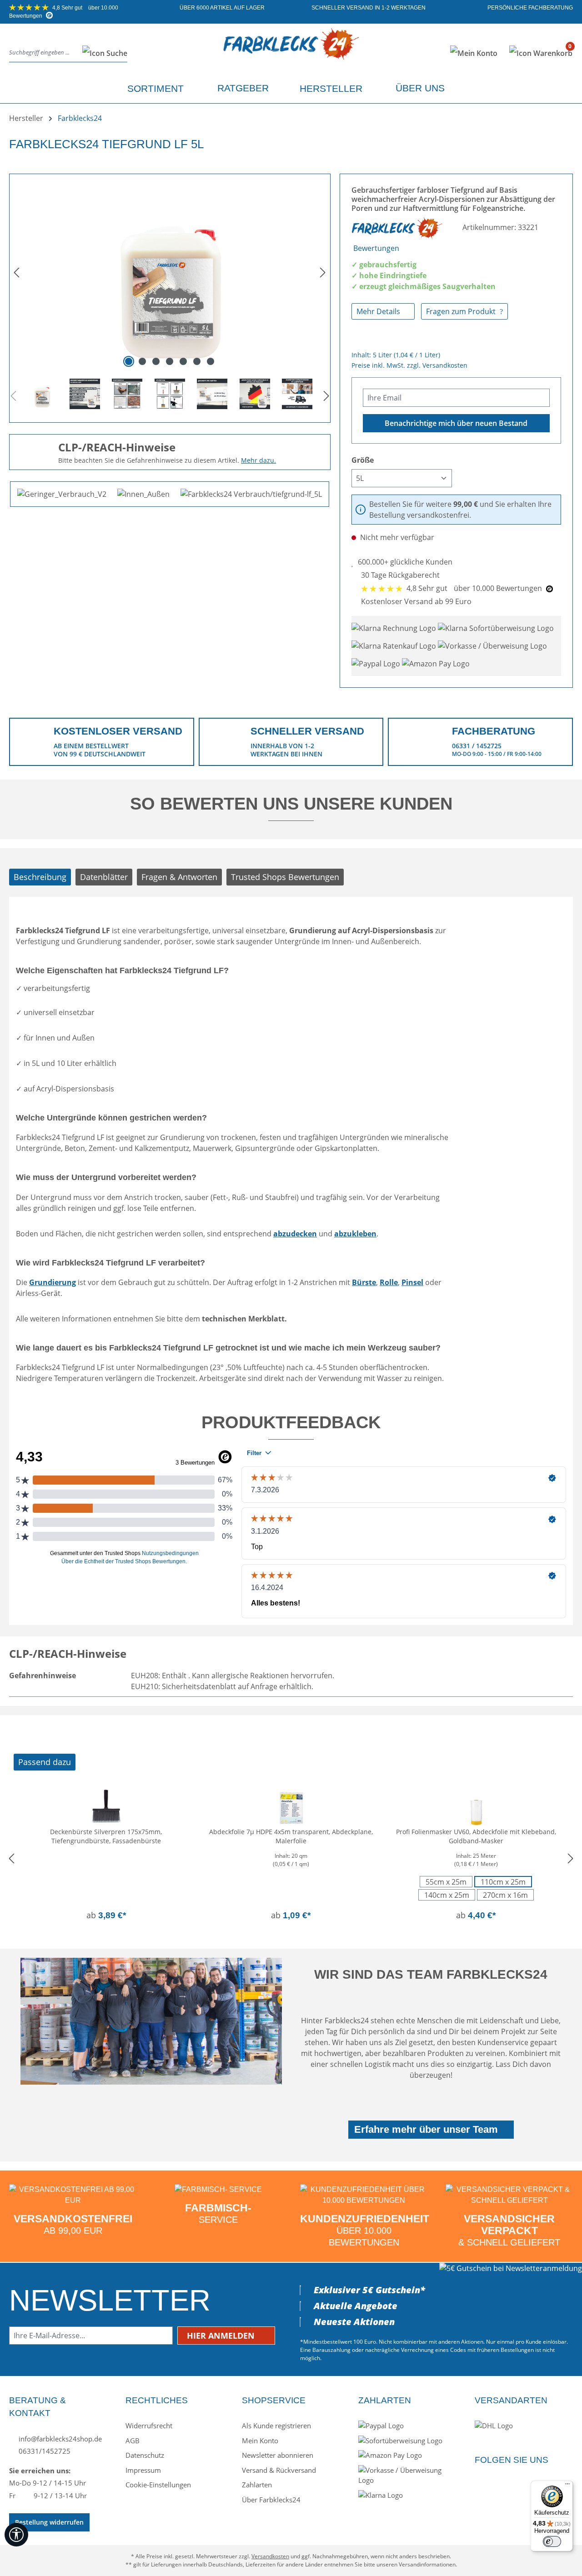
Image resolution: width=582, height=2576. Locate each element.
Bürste (364, 1282)
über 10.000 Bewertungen (475, 588)
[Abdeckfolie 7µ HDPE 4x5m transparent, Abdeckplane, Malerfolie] (291, 1805)
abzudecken (295, 1234)
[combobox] (43, 53)
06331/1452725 (44, 2451)
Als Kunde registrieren (276, 2426)
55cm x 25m (446, 1882)
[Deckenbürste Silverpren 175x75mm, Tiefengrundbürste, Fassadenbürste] (106, 1805)
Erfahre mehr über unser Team (426, 2129)
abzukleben (355, 1234)
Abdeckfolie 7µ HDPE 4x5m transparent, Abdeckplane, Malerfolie (291, 1836)
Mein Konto (260, 2441)
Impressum (143, 2470)
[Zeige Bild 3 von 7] (156, 361)
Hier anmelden (222, 2336)
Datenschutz (145, 2455)
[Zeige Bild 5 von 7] (183, 361)
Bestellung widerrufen (49, 2522)
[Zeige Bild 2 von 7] (142, 361)
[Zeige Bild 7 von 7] (211, 361)
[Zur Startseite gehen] (291, 51)
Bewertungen (376, 248)
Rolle (389, 1282)
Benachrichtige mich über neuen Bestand (456, 423)
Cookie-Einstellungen (158, 2485)
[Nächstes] (323, 272)
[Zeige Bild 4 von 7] (170, 361)
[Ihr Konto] (474, 53)
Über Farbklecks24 (271, 2500)
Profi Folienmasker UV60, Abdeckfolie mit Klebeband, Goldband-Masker (476, 1836)
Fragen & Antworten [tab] (179, 877)
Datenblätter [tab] (104, 877)
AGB (133, 2441)
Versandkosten (270, 2556)
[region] (170, 295)
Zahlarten (257, 2485)
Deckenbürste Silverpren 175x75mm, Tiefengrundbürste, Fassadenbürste (106, 1836)
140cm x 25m (447, 1895)
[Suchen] (102, 53)
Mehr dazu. (258, 460)
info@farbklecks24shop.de (59, 2439)
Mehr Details (379, 311)
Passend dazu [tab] (45, 1762)
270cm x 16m (505, 1895)
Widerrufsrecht (149, 2426)
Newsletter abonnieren (278, 2455)
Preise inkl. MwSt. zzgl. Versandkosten (409, 365)
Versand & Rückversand (279, 2470)
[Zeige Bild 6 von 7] (197, 361)
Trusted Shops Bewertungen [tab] (285, 877)
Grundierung (53, 1282)
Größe (363, 460)
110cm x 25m (503, 1882)
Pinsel (412, 1282)
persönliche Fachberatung (529, 8)
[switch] (552, 2541)
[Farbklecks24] (398, 227)
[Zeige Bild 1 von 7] (129, 361)
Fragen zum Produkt (462, 311)
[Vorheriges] (16, 272)
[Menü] (567, 2486)
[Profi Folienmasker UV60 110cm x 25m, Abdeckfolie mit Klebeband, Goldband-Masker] (476, 1805)
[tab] (40, 877)
